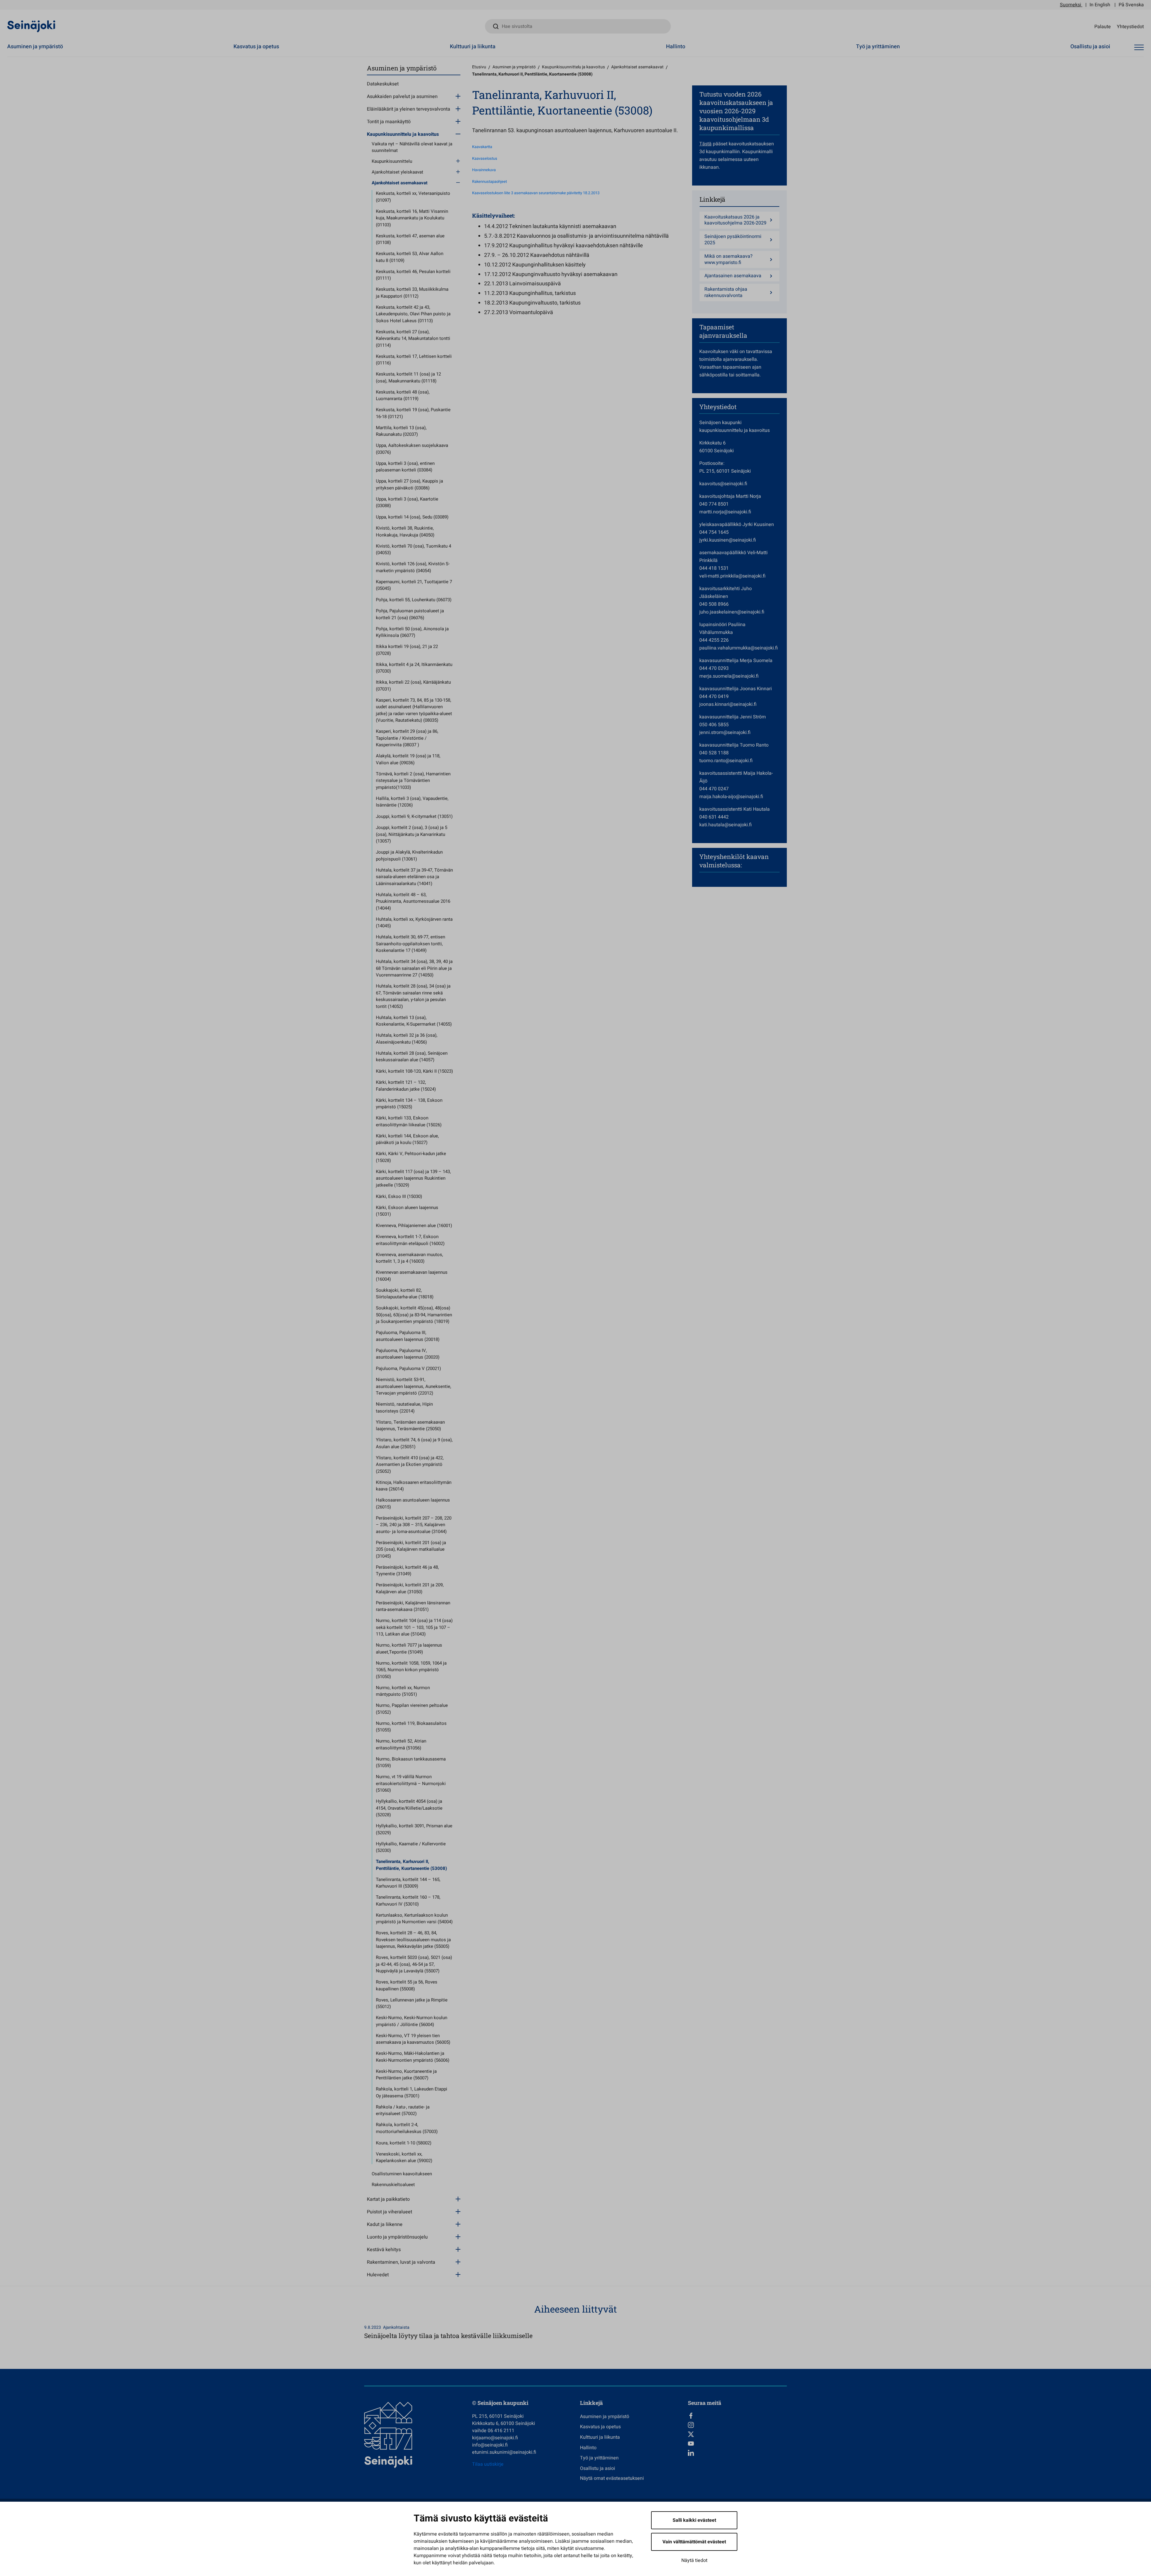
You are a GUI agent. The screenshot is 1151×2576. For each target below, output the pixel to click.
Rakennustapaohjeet (489, 182)
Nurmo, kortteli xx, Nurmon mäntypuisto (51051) (403, 1691)
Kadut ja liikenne (385, 2224)
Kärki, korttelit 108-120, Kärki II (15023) (414, 1071)
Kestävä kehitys (384, 2250)
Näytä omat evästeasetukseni (612, 2478)
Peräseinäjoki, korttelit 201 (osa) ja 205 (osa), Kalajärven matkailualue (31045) (411, 1549)
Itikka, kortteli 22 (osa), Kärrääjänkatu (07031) (413, 686)
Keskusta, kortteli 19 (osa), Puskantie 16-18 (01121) (413, 413)
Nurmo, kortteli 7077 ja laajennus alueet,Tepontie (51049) (409, 1649)
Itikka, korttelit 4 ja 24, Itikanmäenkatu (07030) (414, 668)
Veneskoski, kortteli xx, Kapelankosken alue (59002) (404, 2157)
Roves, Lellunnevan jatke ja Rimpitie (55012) (412, 2003)
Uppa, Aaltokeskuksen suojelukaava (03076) (412, 449)
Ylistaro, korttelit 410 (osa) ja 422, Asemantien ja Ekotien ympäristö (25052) (410, 1465)
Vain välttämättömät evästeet (694, 2542)
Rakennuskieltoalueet (393, 2185)
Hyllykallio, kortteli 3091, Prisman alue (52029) (414, 1829)
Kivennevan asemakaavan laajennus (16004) (412, 1276)
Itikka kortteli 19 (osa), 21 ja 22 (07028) (407, 650)
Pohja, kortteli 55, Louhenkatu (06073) (414, 600)
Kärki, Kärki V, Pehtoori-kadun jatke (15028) (411, 1157)
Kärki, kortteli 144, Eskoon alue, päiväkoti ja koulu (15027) (407, 1139)
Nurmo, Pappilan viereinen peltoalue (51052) (412, 1709)
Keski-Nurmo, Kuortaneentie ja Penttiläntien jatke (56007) (406, 2075)
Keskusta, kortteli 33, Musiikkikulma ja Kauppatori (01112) (412, 293)
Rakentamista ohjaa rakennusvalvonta (726, 293)
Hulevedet (378, 2275)
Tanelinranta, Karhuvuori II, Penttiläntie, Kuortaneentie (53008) (411, 1865)
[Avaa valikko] (1139, 48)
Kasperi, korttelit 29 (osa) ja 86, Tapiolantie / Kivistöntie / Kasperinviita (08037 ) (407, 738)
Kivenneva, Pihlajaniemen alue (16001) (414, 1226)
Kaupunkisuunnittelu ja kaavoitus (403, 134)
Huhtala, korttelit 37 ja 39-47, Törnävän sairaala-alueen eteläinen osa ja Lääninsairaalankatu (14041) (414, 877)
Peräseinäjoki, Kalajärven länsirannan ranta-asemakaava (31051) (413, 1606)
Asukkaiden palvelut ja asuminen (402, 97)
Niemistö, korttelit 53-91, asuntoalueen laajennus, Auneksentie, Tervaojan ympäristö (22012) (413, 1386)
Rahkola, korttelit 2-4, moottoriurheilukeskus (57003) (407, 2128)
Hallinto (676, 47)
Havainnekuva (484, 170)
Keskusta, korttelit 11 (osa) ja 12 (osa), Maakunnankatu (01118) (408, 377)
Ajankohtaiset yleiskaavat (397, 172)
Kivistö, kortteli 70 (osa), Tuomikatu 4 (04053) (413, 550)
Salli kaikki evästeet (694, 2520)
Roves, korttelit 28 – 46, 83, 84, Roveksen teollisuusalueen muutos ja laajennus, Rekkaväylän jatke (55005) (413, 1940)
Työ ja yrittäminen (878, 47)
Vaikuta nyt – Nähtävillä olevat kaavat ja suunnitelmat (412, 147)
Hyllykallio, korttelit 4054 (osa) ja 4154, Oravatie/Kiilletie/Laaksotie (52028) (409, 1808)
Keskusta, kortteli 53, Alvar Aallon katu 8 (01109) (410, 257)
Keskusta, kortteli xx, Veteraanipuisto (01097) (413, 197)
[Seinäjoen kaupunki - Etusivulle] (31, 26)
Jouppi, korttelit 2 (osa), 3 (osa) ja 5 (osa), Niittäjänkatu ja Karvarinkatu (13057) (412, 834)
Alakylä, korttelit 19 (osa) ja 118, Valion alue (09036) (408, 759)
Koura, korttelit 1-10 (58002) (404, 2143)
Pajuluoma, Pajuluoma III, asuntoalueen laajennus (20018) (408, 1336)
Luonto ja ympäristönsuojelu (397, 2237)
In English (1100, 5)
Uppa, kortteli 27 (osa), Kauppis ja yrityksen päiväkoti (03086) (409, 484)
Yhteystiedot (1130, 26)
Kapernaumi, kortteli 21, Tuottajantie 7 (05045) (414, 585)
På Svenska (1131, 5)
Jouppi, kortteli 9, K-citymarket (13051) (414, 816)
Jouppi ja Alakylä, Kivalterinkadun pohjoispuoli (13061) (409, 856)
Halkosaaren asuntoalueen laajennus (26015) (413, 1503)
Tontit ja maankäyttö (389, 122)
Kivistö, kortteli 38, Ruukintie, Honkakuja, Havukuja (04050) (405, 532)
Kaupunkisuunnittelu (392, 161)
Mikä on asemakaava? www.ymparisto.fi (729, 260)
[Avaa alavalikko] (458, 96)
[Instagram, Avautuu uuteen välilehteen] (737, 2425)
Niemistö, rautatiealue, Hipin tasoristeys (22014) (404, 1408)
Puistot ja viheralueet (390, 2212)
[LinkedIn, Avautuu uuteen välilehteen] (737, 2453)
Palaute (1103, 26)
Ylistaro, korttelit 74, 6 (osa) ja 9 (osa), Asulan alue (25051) (414, 1443)
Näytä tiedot (694, 2560)
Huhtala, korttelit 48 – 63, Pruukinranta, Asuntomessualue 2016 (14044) (413, 901)
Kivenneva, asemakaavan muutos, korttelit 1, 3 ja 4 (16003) (409, 1258)
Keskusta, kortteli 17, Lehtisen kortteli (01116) (414, 360)
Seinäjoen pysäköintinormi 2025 (733, 240)
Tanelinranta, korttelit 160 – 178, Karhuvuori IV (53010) (408, 1901)
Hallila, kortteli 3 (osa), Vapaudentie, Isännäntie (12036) (412, 802)
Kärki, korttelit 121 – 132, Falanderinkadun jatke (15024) (406, 1086)
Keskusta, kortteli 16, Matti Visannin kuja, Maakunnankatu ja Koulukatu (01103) (412, 218)
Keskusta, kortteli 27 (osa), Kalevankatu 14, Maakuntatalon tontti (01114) (413, 339)
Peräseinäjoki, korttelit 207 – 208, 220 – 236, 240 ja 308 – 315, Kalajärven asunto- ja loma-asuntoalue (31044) (414, 1525)
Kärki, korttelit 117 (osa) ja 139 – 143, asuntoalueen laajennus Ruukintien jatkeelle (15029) (413, 1178)
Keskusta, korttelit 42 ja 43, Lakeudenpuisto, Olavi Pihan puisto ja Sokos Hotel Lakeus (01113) (413, 314)
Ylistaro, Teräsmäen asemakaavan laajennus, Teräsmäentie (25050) (410, 1426)
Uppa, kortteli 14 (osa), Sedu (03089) (412, 517)
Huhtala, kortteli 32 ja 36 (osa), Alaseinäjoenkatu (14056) (407, 1039)
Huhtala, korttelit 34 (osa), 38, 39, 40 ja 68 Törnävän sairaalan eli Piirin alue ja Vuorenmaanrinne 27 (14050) (414, 968)
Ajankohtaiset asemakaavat (400, 183)
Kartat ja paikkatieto (388, 2199)
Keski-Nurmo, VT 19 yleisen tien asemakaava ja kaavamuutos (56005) (413, 2039)
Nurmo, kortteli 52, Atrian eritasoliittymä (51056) (401, 1744)
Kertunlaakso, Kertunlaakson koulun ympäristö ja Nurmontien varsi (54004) (414, 1919)
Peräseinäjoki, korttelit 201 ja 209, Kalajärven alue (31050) (410, 1588)
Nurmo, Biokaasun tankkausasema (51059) (411, 1762)
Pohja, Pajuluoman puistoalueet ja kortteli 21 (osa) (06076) (410, 614)
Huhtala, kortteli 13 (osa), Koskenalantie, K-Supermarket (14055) (414, 1021)
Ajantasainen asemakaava (733, 276)
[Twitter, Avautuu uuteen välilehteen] (737, 2434)
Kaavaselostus (485, 159)
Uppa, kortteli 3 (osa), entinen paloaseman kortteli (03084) (405, 467)
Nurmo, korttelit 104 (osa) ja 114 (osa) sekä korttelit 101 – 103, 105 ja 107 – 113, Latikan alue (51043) (414, 1627)
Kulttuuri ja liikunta (473, 47)
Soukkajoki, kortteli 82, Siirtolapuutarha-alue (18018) (405, 1294)
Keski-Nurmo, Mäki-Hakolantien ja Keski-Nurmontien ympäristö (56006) (413, 2057)
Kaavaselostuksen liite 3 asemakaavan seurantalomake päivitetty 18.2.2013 (536, 193)
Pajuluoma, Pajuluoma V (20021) (408, 1368)
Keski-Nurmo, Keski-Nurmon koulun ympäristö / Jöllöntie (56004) (412, 2021)
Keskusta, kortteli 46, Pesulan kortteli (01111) (413, 275)
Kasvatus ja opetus (256, 47)
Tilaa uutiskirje (488, 2464)
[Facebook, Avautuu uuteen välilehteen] (737, 2416)
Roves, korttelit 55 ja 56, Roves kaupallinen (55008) (407, 1985)
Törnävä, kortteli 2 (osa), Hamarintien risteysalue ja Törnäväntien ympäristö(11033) (413, 781)
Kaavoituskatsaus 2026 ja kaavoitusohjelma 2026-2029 (735, 220)
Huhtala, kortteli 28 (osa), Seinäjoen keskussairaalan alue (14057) (412, 1057)
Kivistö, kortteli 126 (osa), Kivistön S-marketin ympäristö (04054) (413, 567)
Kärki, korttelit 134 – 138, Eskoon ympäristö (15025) (409, 1104)
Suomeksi (1071, 5)
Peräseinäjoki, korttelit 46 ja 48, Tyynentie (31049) (407, 1571)
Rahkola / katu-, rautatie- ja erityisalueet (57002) (403, 2110)
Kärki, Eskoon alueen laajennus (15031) (407, 1211)
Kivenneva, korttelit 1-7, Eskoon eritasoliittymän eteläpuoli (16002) (410, 1240)
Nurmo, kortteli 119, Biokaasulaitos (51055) (411, 1727)
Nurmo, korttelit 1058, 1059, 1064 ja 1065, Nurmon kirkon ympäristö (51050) (411, 1670)
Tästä (705, 144)
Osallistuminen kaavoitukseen (402, 2174)
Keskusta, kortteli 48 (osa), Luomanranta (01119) (403, 395)
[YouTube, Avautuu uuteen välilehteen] (737, 2444)
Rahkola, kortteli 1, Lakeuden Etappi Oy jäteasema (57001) (412, 2092)
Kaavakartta (482, 147)
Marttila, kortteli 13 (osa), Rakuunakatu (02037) (401, 431)
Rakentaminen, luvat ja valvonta (401, 2262)
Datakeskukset (383, 84)
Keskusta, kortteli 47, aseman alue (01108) (410, 239)
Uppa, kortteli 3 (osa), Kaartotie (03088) (407, 502)
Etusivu (479, 67)
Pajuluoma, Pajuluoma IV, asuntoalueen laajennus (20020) (408, 1354)
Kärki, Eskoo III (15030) (399, 1196)
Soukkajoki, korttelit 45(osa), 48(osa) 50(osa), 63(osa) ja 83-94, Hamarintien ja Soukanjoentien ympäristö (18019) (414, 1315)
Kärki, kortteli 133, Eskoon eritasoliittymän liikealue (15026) (409, 1121)
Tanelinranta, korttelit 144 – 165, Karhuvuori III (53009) (408, 1883)
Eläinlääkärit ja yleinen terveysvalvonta (409, 109)
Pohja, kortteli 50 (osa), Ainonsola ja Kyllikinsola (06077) (412, 632)
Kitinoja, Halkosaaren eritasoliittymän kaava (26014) (414, 1486)
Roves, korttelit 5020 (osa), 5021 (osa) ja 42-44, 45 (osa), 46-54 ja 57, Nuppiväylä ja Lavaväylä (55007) (414, 1964)
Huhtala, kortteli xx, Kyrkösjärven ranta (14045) (414, 923)
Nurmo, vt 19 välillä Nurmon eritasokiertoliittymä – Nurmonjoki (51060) (411, 1783)
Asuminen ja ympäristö (35, 47)
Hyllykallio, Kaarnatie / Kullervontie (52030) (411, 1847)
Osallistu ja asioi (1090, 47)
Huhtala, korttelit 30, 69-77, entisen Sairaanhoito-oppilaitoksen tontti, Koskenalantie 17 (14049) (410, 944)
